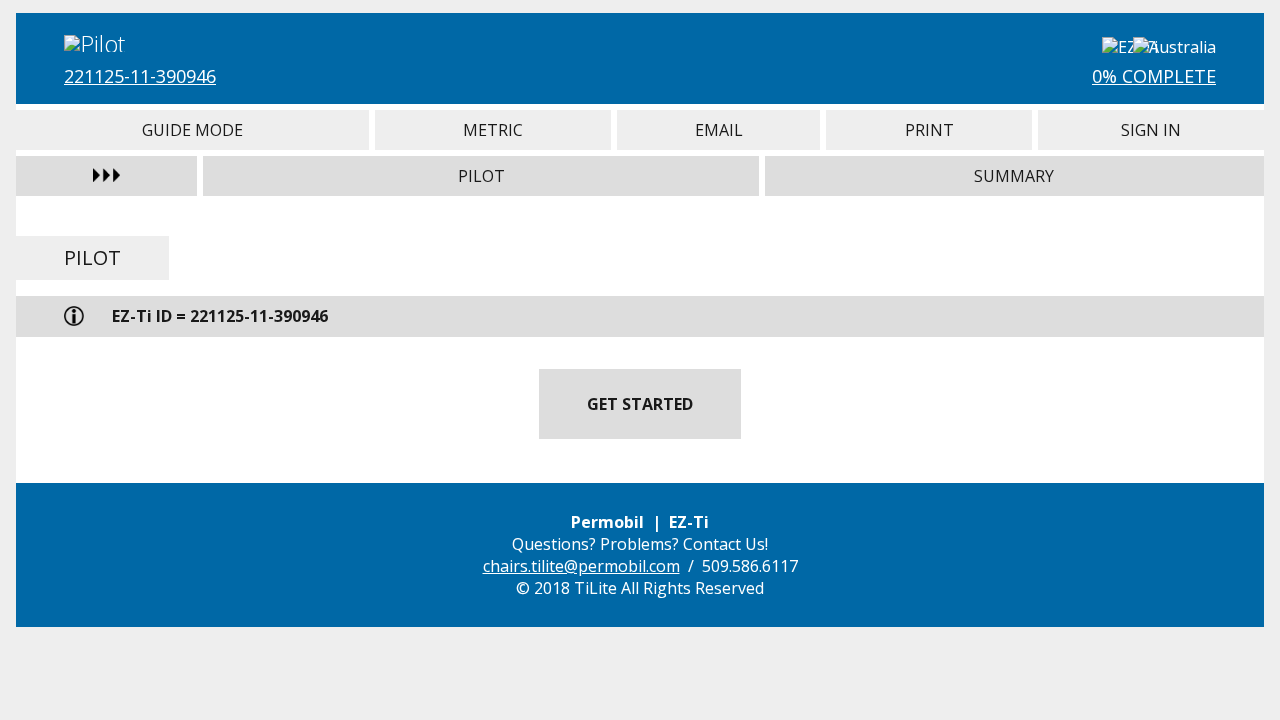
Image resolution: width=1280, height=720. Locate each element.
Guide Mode (192, 130)
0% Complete (1154, 76)
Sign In (1151, 130)
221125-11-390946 (140, 76)
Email (718, 130)
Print (929, 130)
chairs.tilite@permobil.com (581, 566)
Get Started (640, 404)
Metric (493, 130)
